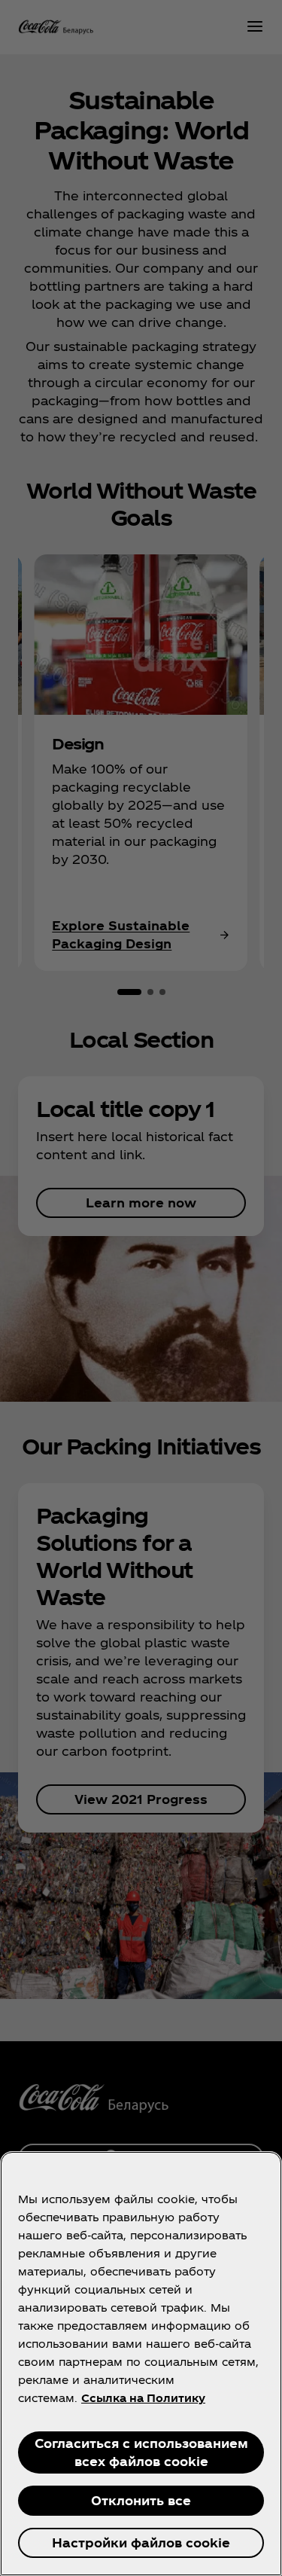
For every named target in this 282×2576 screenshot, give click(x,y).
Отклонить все (141, 2500)
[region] (141, 2364)
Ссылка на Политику (143, 2398)
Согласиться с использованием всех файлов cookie (141, 2452)
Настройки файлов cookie (141, 2542)
